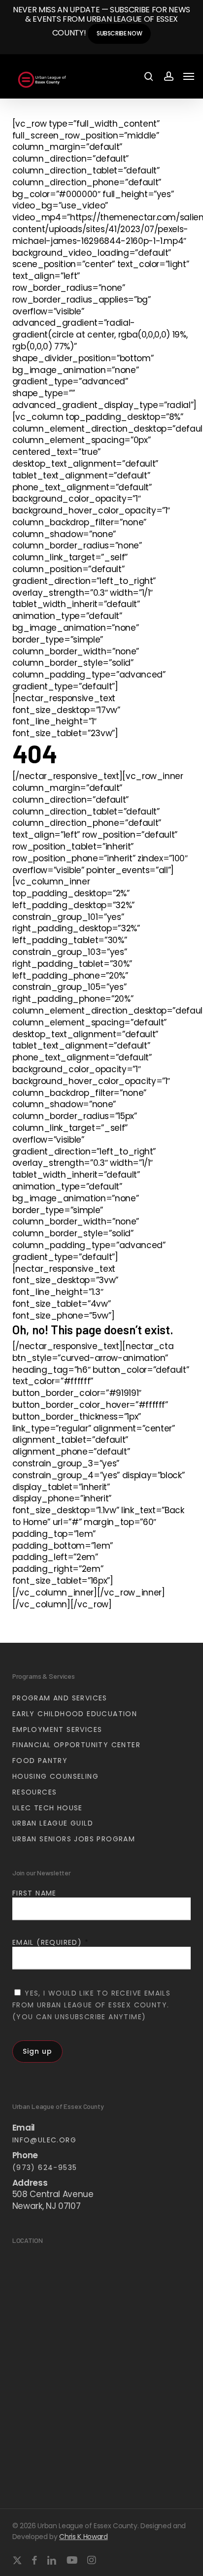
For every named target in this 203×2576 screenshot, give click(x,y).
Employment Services (57, 1729)
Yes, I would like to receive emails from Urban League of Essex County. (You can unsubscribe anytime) (91, 2005)
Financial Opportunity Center (76, 1745)
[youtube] (72, 2560)
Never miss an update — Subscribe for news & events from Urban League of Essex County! (101, 21)
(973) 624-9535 (45, 2168)
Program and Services (60, 1698)
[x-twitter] (17, 2560)
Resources (35, 1792)
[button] (189, 76)
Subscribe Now (119, 33)
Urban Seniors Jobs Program (74, 1839)
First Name (34, 1893)
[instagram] (92, 2560)
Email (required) (51, 1942)
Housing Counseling (55, 1776)
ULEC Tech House (48, 1808)
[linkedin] (52, 2560)
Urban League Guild (53, 1823)
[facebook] (34, 2560)
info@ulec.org (44, 2140)
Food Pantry (40, 1761)
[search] (149, 77)
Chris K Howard (83, 2537)
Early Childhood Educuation (75, 1714)
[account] (168, 77)
